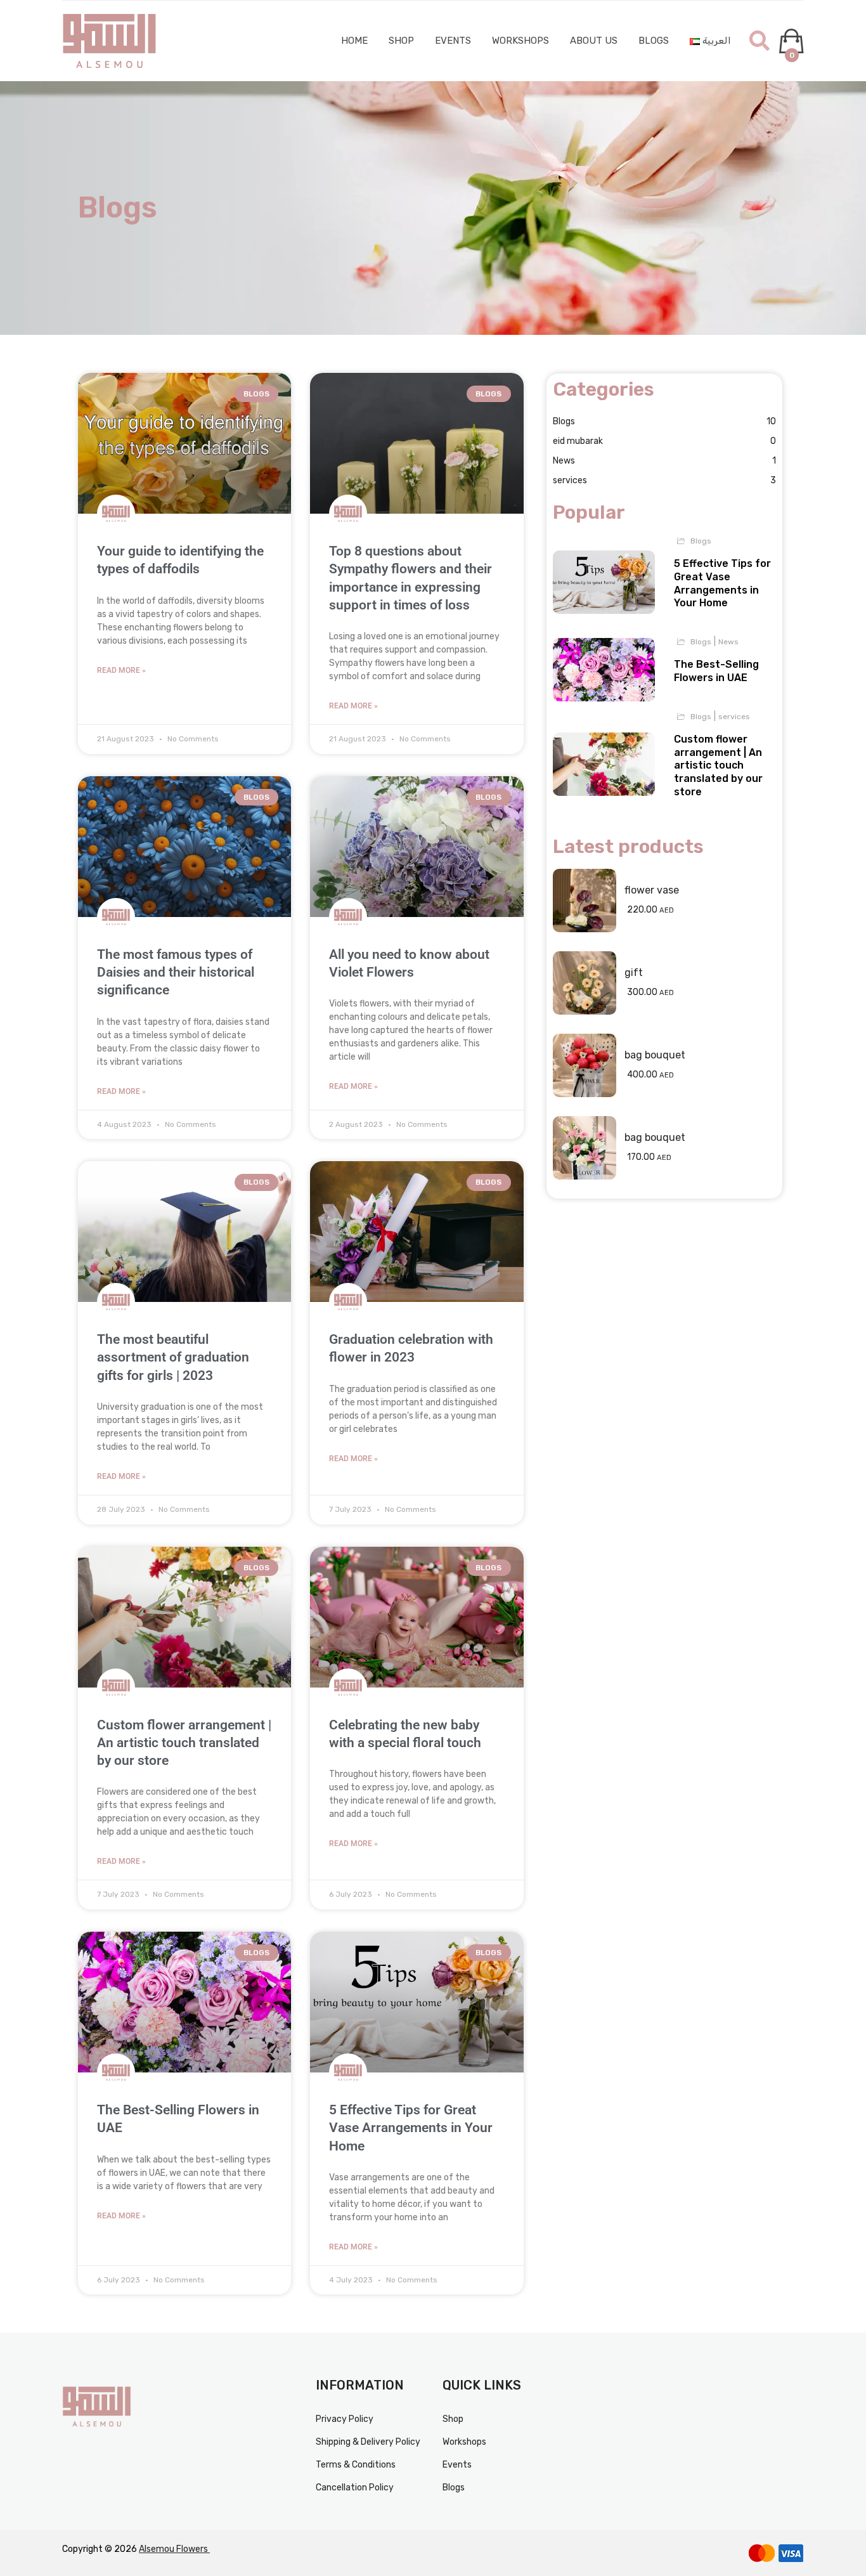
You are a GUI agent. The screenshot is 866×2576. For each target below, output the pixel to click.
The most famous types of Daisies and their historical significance (176, 973)
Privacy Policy (345, 2419)
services (665, 480)
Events (453, 41)
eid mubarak (665, 441)
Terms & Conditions (356, 2465)
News (665, 461)
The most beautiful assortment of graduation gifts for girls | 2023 (173, 1357)
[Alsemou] (110, 41)
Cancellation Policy (355, 2488)
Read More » (121, 670)
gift (634, 973)
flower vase (652, 890)
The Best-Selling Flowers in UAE (716, 671)
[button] (759, 41)
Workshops (520, 41)
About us (594, 41)
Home (354, 41)
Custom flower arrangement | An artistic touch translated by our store (184, 1743)
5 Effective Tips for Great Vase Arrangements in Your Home (411, 2128)
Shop (401, 41)
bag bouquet (655, 1055)
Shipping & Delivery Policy (368, 2442)
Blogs (654, 41)
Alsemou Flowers (174, 2549)
